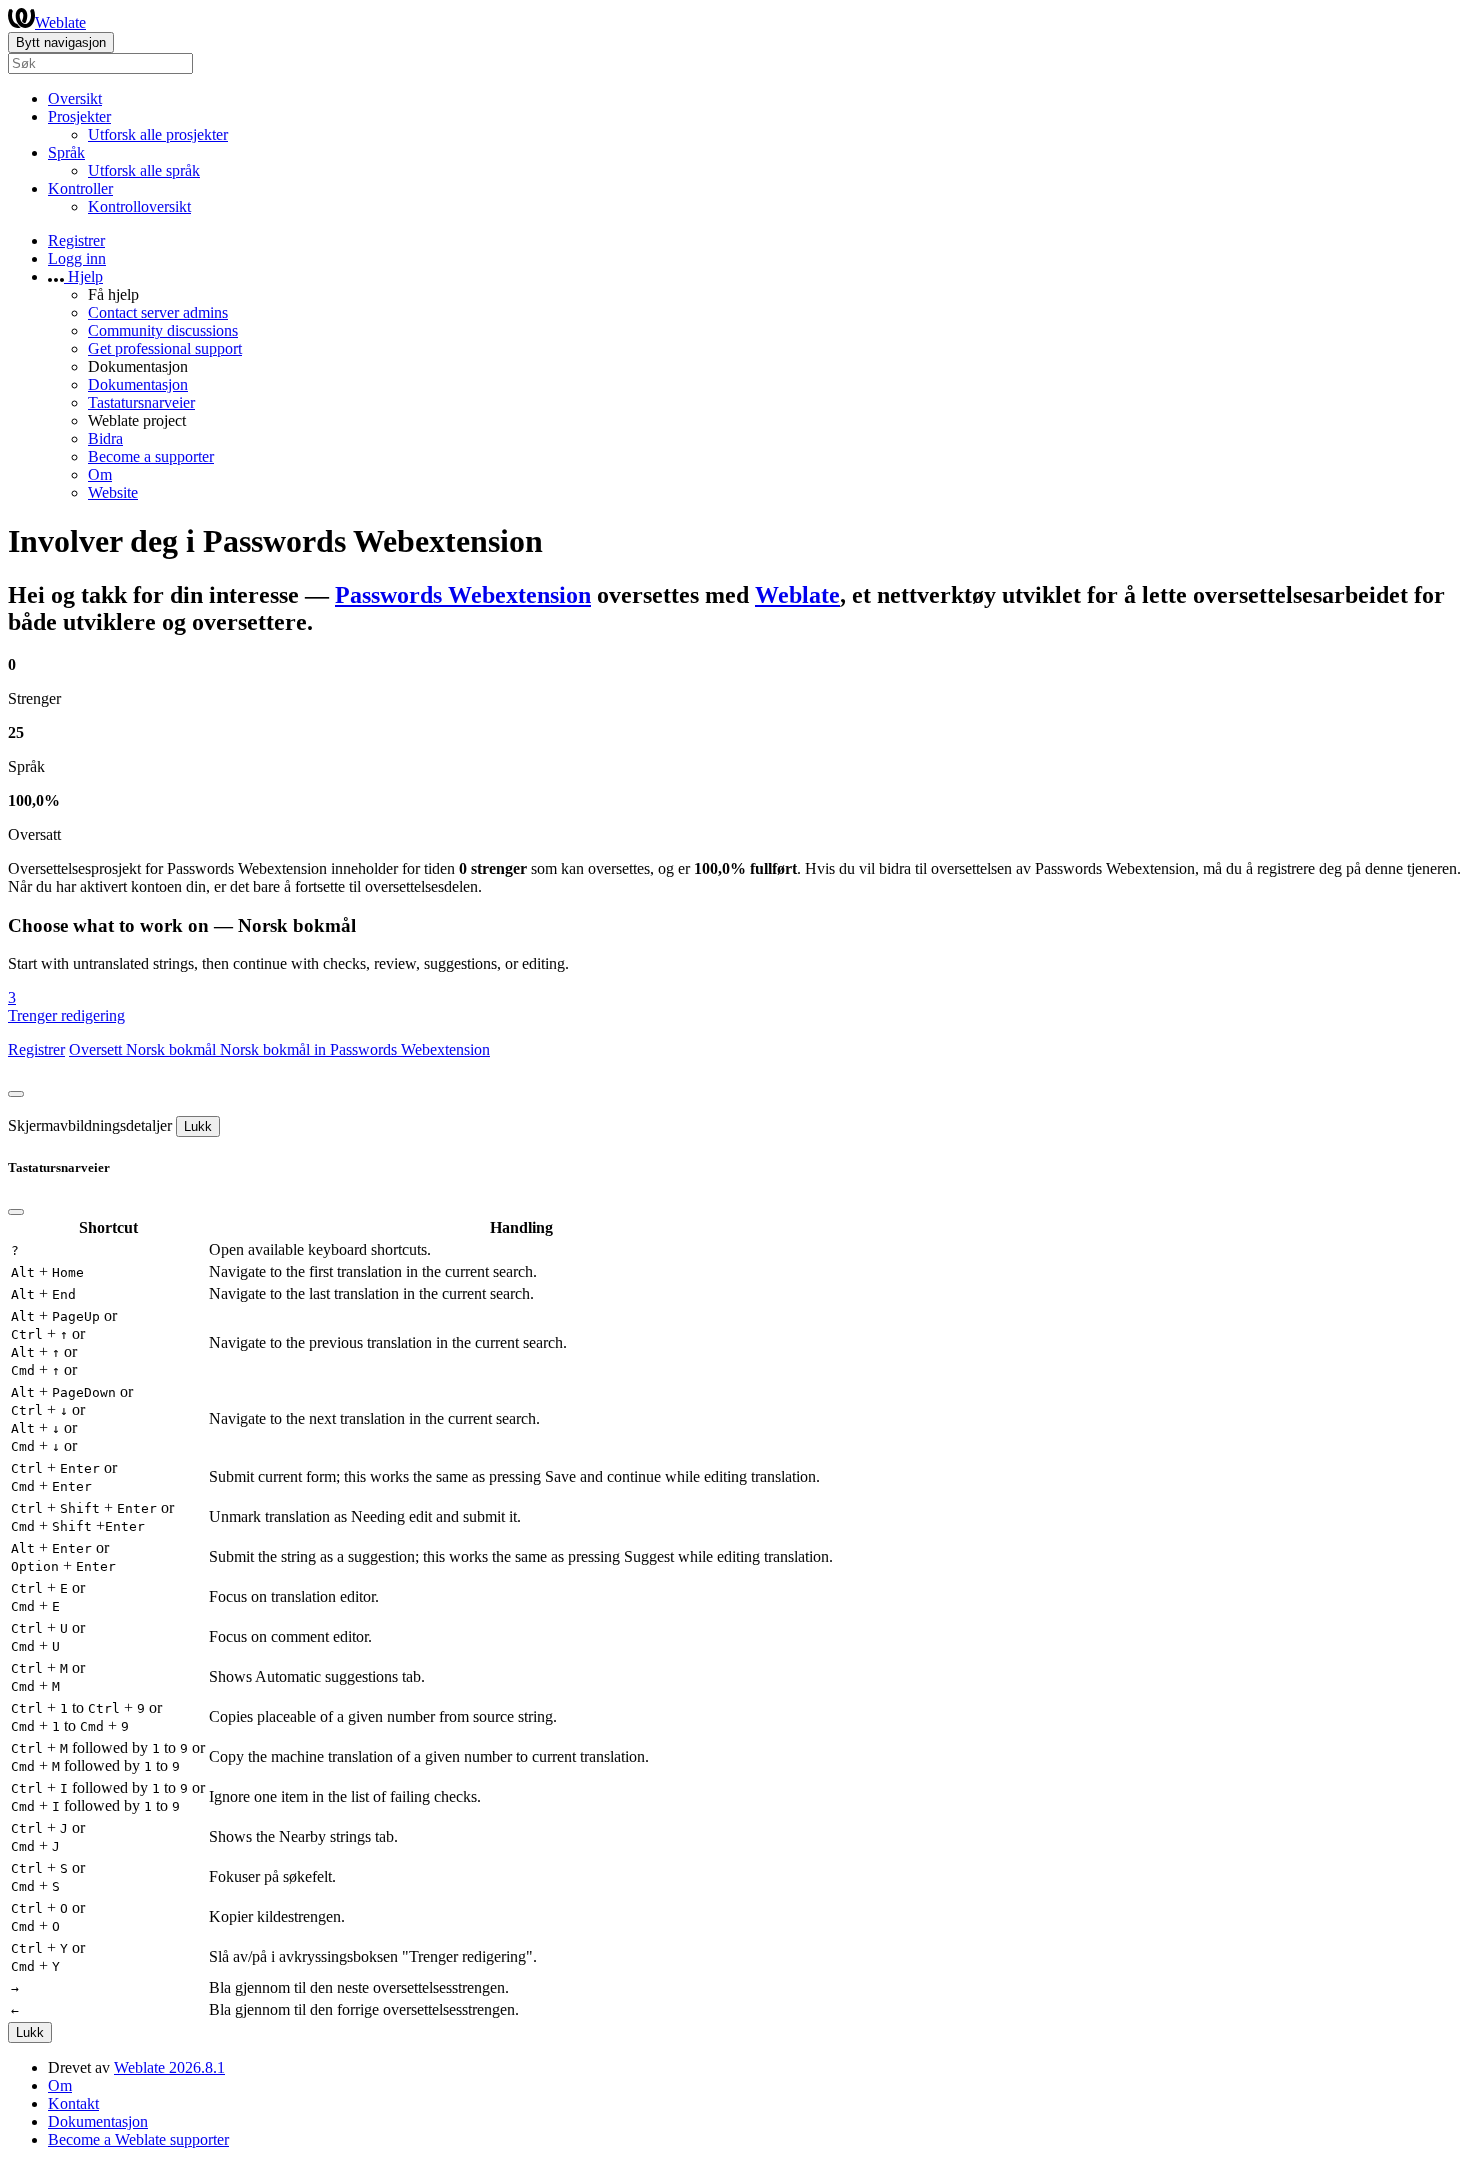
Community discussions (163, 330)
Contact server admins (158, 312)
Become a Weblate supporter (138, 2139)
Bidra (105, 438)
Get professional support (165, 348)
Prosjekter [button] (79, 116)
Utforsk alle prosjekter (158, 134)
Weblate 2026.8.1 (169, 2067)
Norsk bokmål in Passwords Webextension (355, 1049)
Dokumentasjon (138, 384)
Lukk (198, 1126)
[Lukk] (16, 1094)
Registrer (76, 240)
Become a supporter (151, 456)
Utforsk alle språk (144, 170)
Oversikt (75, 98)
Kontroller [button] (80, 188)
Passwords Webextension (463, 595)
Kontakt (73, 2103)
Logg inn (77, 258)
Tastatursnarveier (141, 402)
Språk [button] (66, 152)
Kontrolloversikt (139, 206)
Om (100, 474)
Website (113, 492)
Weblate (60, 22)
